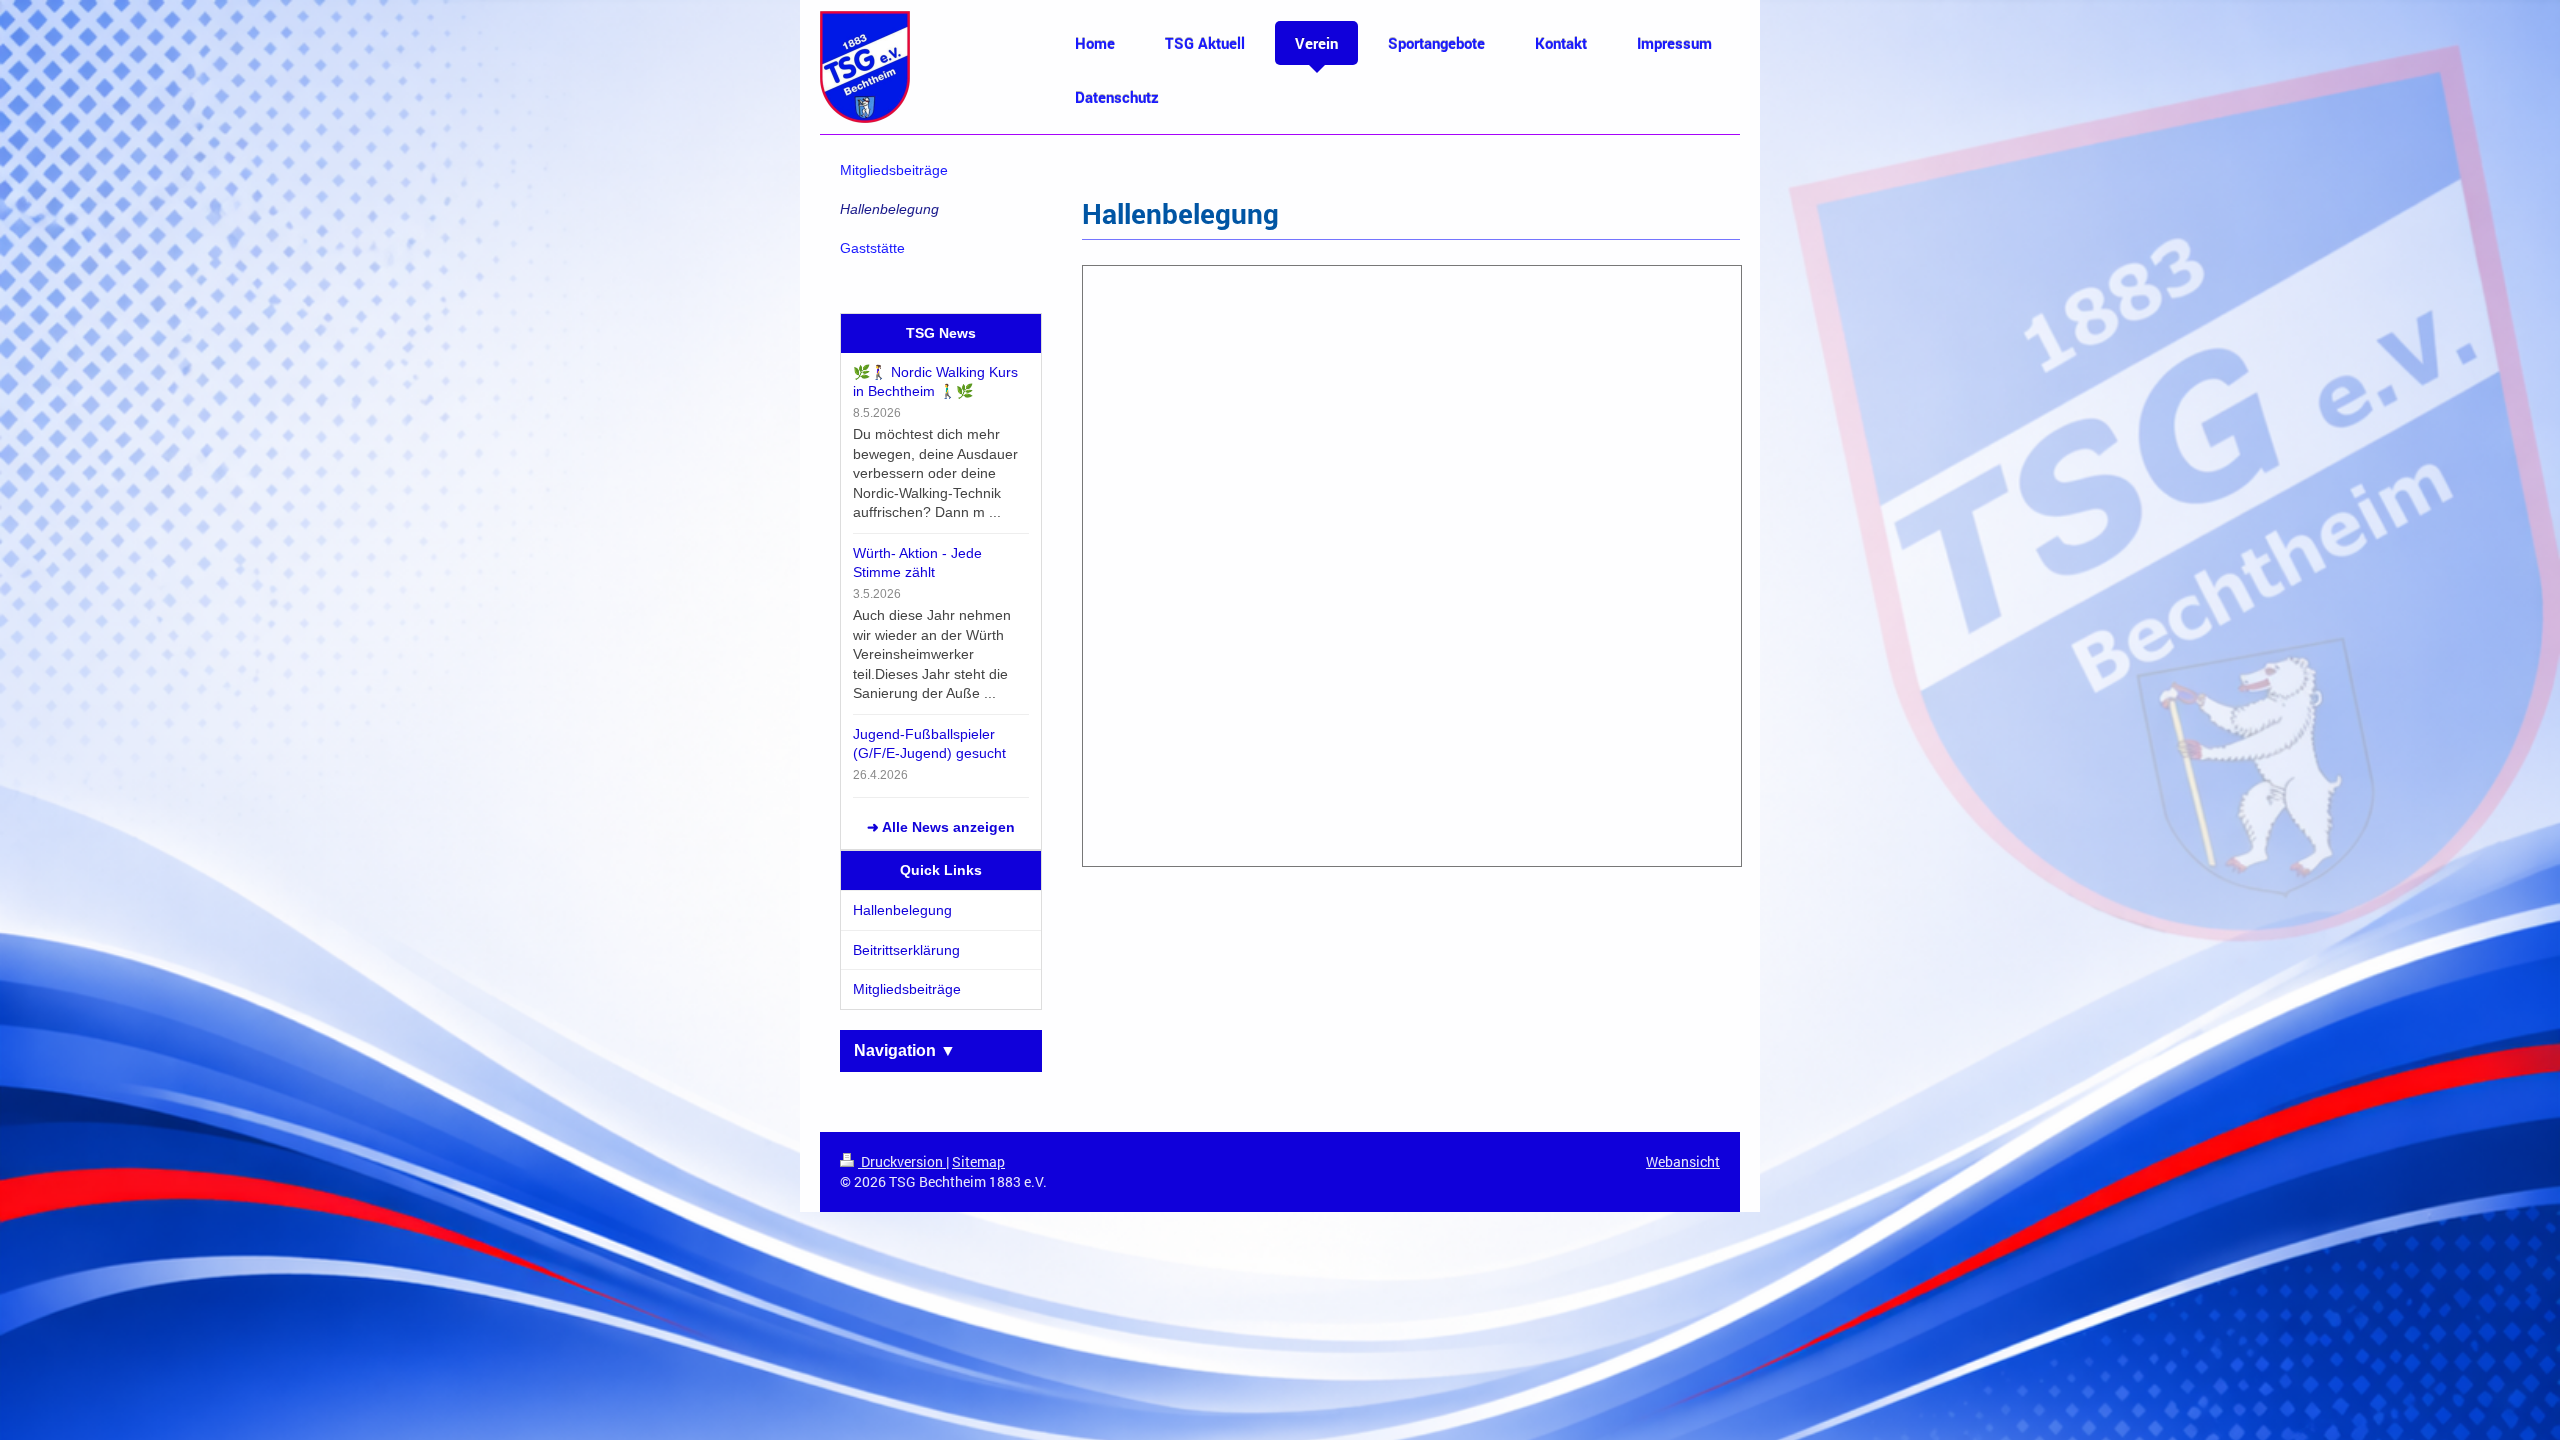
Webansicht (1683, 1161)
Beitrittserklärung (906, 950)
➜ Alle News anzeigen (941, 827)
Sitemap (978, 1161)
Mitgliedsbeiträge (907, 989)
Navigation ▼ (905, 1050)
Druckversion (902, 1161)
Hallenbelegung (902, 910)
